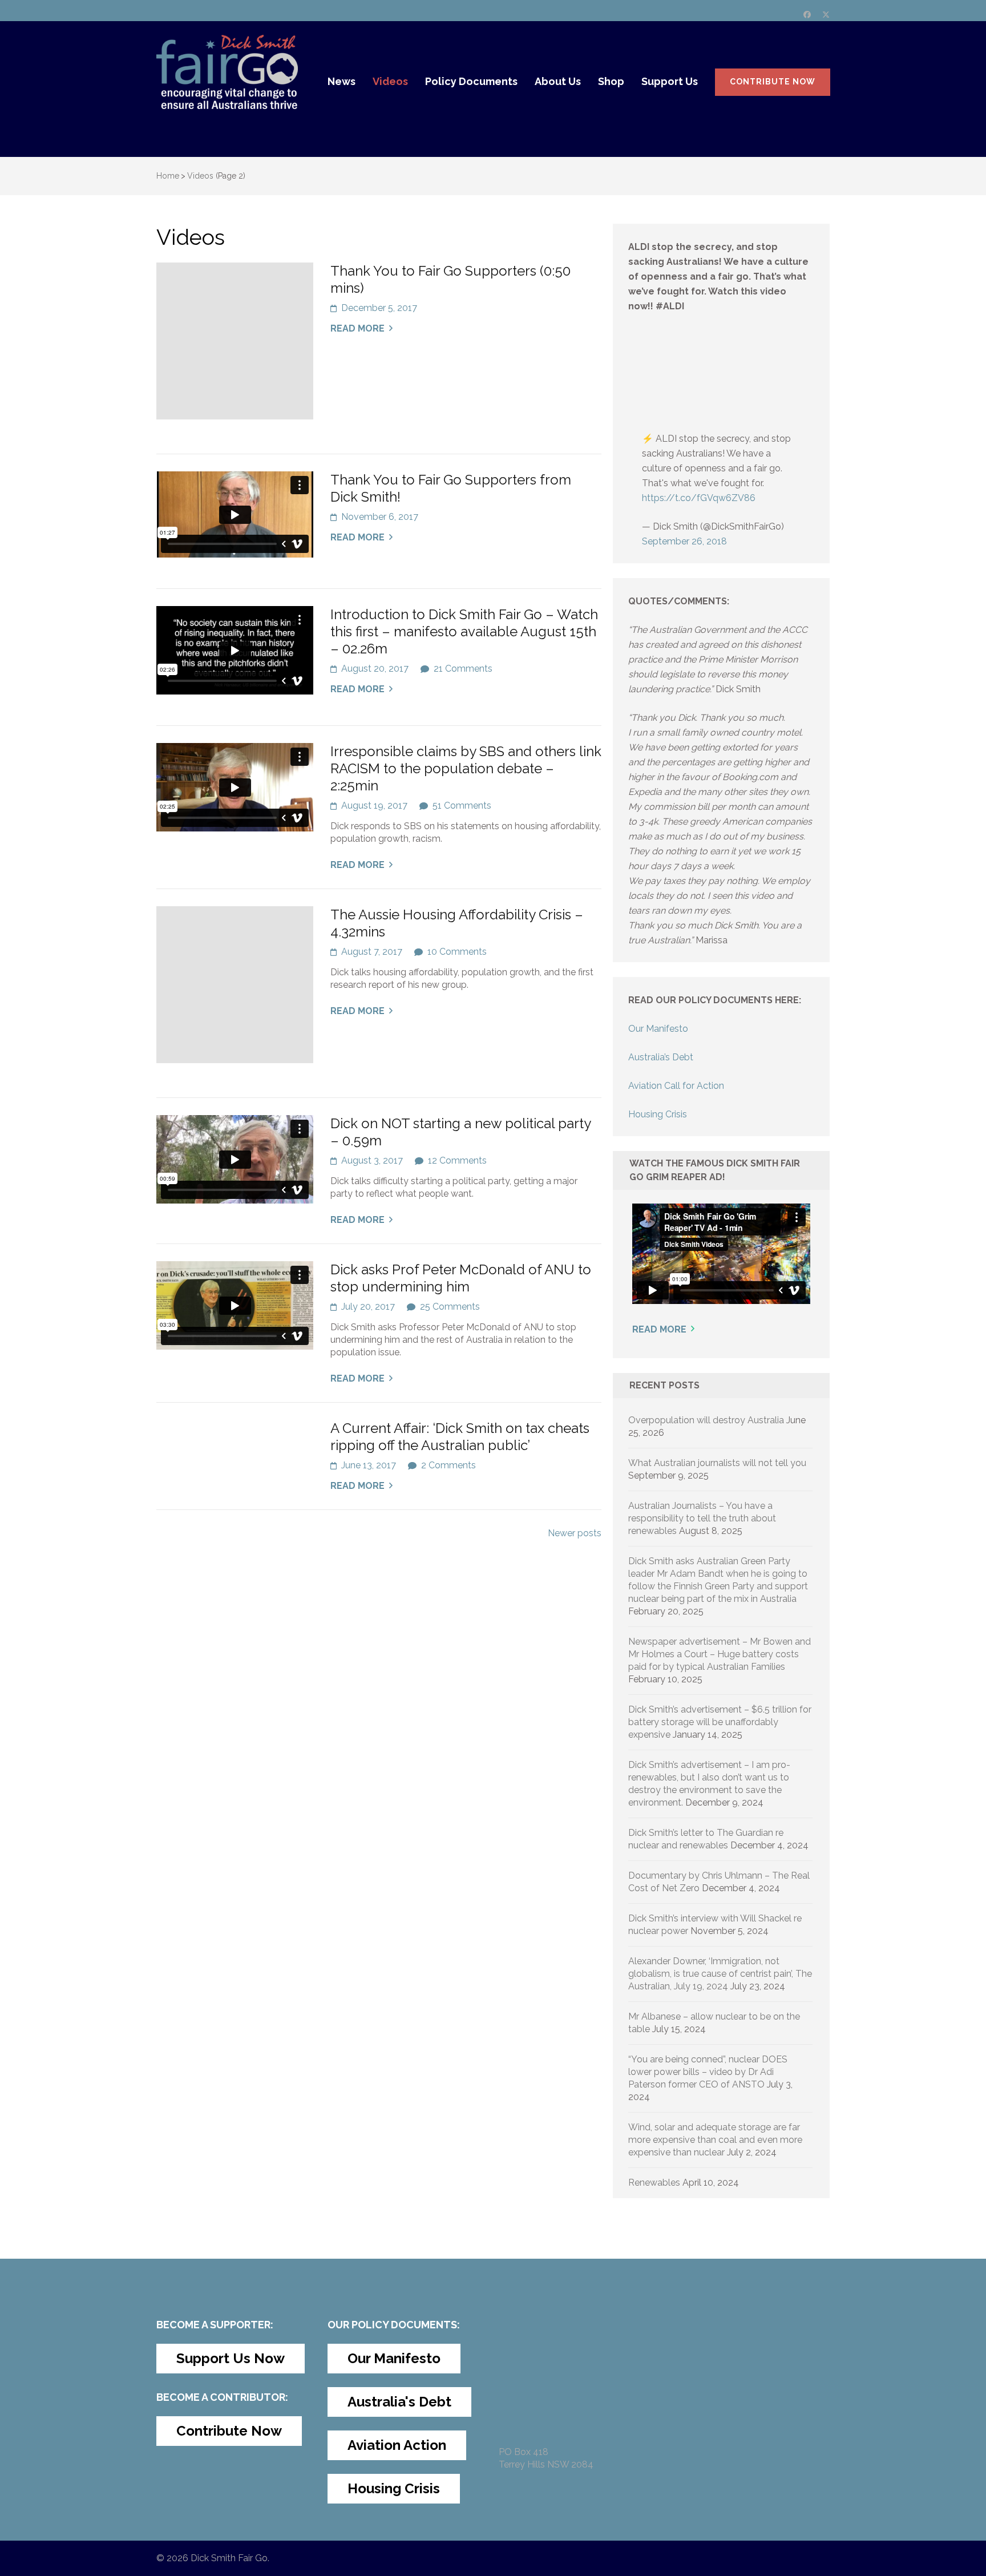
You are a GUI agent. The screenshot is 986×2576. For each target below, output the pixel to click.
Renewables (654, 2183)
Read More (357, 328)
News (342, 81)
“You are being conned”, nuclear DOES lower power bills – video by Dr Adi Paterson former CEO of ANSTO (708, 2072)
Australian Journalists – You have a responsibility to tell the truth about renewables (702, 1518)
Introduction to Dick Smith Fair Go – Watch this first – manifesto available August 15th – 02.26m (464, 631)
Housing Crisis (658, 1114)
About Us (558, 81)
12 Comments (457, 1160)
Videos (390, 81)
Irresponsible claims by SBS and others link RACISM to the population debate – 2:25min (466, 768)
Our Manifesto (658, 1029)
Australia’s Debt (661, 1057)
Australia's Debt (399, 2402)
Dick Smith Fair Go (229, 2558)
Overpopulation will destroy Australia (706, 1420)
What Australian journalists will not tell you (717, 1463)
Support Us (670, 81)
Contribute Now (773, 82)
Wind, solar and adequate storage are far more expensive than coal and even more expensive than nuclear (715, 2140)
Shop (611, 81)
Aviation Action (397, 2445)
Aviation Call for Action (676, 1086)
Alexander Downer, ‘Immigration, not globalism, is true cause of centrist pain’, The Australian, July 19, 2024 (720, 1974)
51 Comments (462, 805)
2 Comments (448, 1465)
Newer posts (575, 1533)
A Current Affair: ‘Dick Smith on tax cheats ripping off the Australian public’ (460, 1437)
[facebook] (807, 15)
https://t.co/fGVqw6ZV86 (699, 498)
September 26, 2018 (684, 541)
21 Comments (463, 669)
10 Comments (457, 952)
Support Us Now (231, 2358)
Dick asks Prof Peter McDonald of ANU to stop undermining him (461, 1278)
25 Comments (450, 1307)
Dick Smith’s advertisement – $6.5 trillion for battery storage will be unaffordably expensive (720, 1722)
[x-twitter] (826, 15)
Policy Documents (471, 81)
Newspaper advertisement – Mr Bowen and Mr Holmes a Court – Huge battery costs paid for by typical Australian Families (720, 1654)
